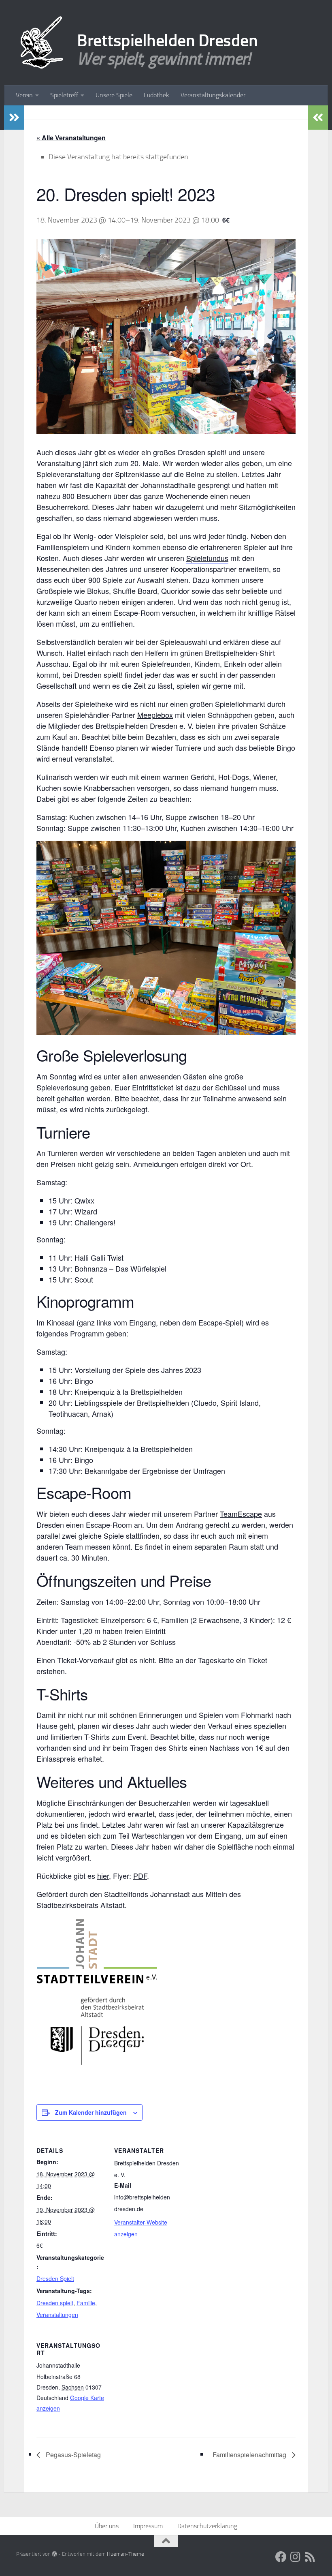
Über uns (107, 2526)
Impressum (148, 2526)
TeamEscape (241, 1514)
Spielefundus (207, 558)
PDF (140, 1876)
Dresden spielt (55, 2303)
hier (103, 1876)
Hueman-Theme (126, 2554)
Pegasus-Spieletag (72, 2455)
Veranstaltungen (57, 2315)
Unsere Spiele (114, 95)
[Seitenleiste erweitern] (14, 118)
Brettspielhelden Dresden (167, 41)
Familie (86, 2303)
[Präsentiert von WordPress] (54, 2554)
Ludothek (156, 95)
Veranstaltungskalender (213, 95)
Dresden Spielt (55, 2278)
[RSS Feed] (310, 2557)
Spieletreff (64, 95)
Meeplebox (155, 715)
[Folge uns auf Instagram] (296, 2557)
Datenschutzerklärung (207, 2526)
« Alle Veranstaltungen (71, 138)
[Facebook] (281, 2557)
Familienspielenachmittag (250, 2455)
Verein (24, 95)
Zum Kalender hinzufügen (91, 2112)
